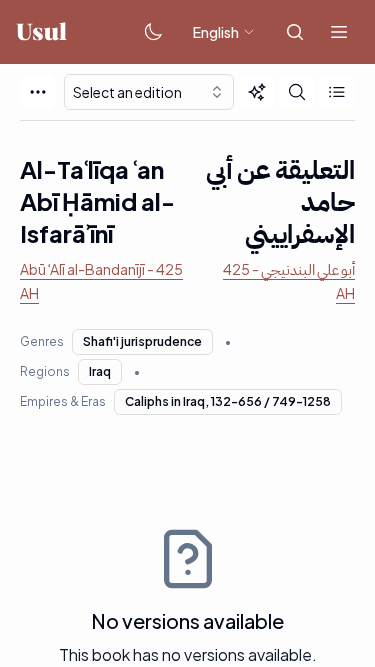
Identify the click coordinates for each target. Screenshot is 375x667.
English (216, 32)
